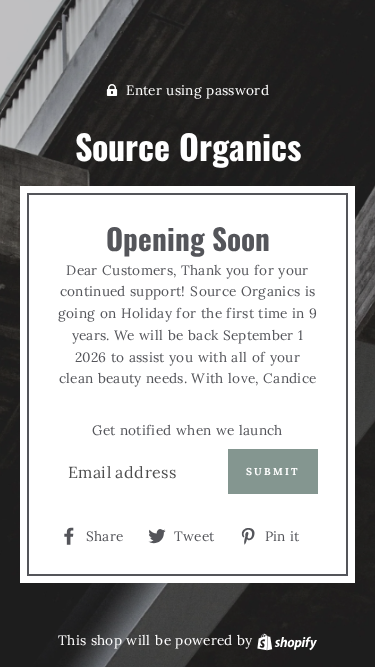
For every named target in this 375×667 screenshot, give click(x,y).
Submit (273, 471)
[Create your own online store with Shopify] (287, 640)
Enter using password (197, 90)
